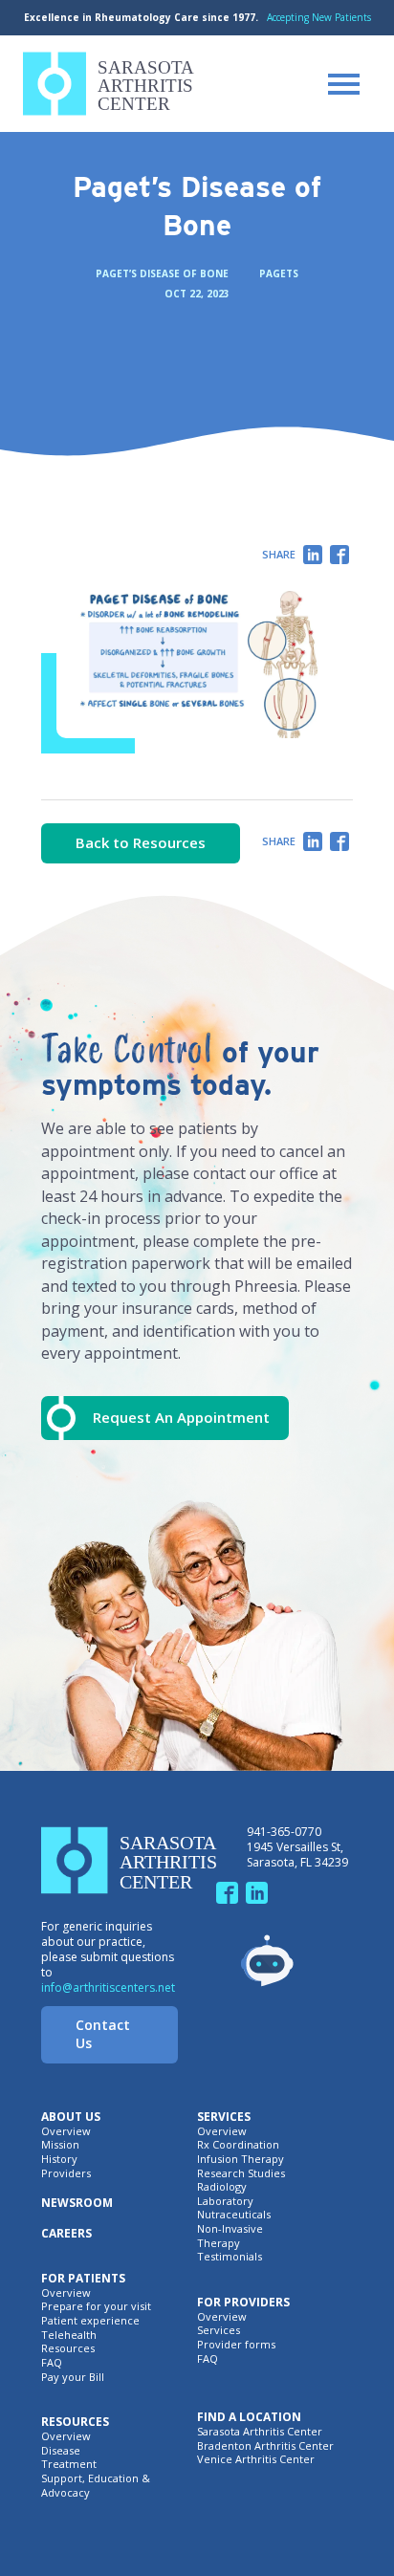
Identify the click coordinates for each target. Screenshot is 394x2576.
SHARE (279, 554)
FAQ (52, 2363)
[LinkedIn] (313, 557)
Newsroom (77, 2203)
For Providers (243, 2303)
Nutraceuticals (234, 2215)
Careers (66, 2234)
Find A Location (249, 2417)
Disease (61, 2451)
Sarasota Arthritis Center (260, 2432)
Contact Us (103, 2034)
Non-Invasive (230, 2229)
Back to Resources (141, 842)
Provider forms (236, 2345)
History (59, 2159)
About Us (71, 2117)
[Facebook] (339, 557)
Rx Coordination (238, 2145)
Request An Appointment (181, 1417)
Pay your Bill (73, 2377)
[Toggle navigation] (344, 84)
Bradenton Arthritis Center (265, 2446)
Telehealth (69, 2335)
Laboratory (225, 2201)
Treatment (69, 2464)
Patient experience (90, 2321)
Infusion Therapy (241, 2159)
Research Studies (241, 2173)
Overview (66, 2131)
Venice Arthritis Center (256, 2459)
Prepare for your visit (96, 2306)
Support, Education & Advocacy (96, 2486)
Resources (68, 2348)
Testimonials (230, 2257)
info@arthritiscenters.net (108, 1987)
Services (224, 2117)
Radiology (222, 2187)
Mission (60, 2145)
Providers (66, 2173)
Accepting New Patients (319, 17)
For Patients (83, 2279)
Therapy (219, 2243)
